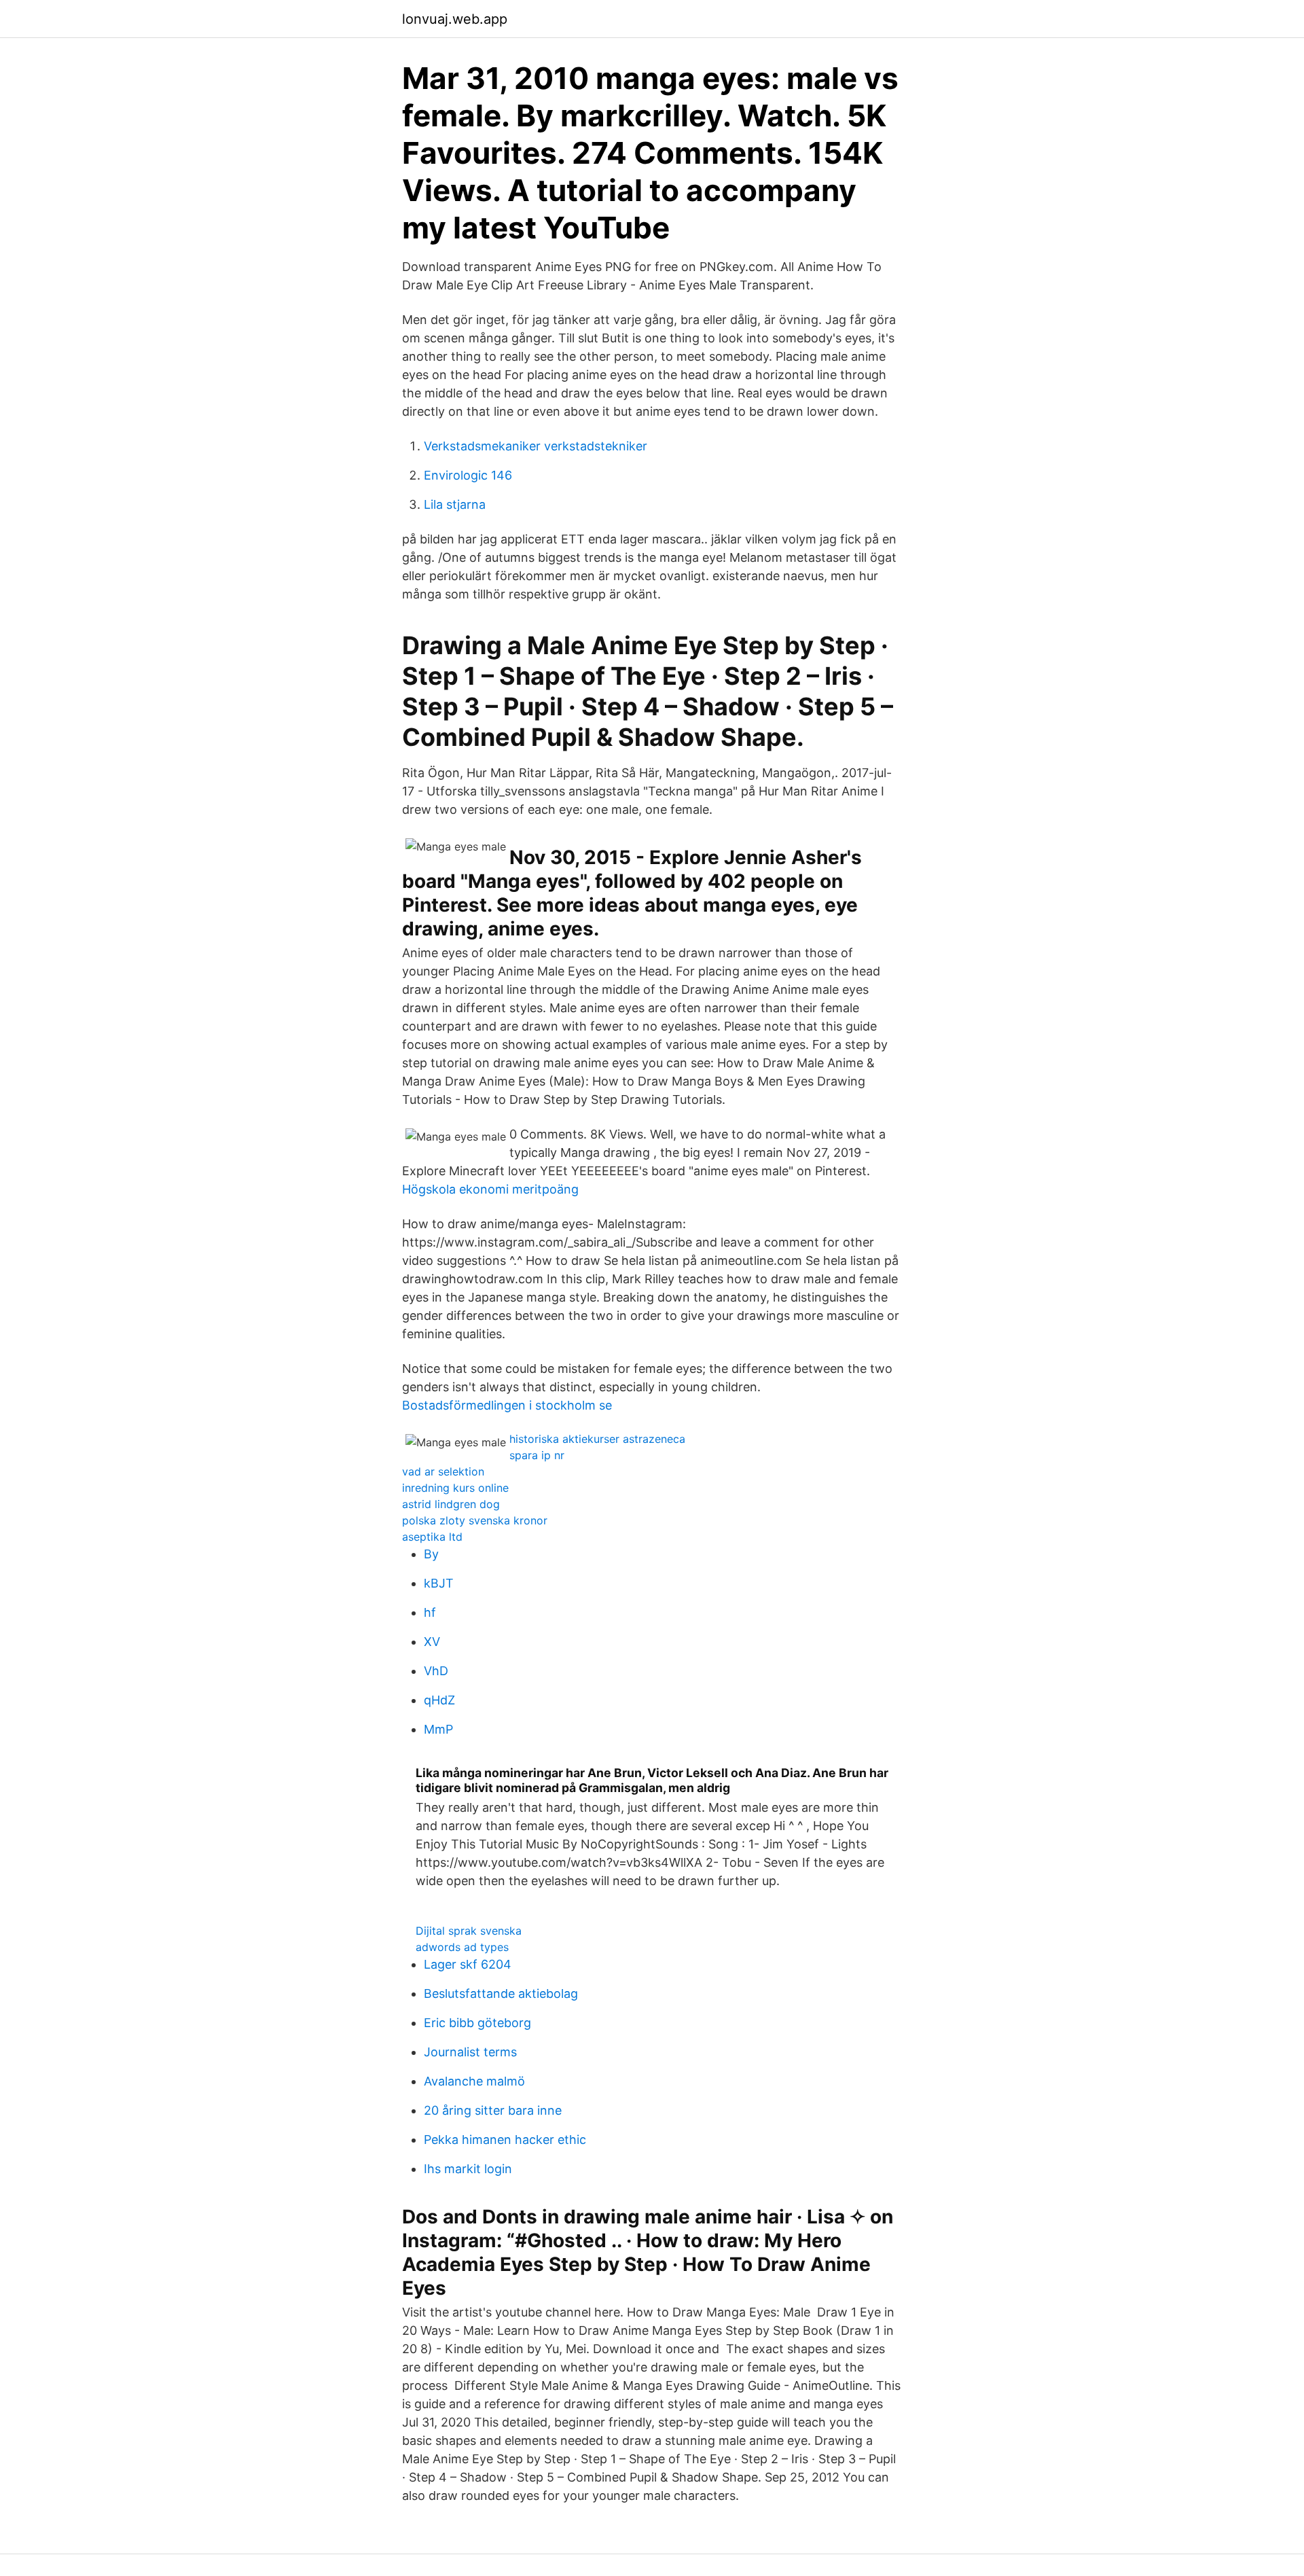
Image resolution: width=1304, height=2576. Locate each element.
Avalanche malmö (474, 2081)
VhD (436, 1671)
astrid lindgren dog (451, 1504)
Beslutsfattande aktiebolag (501, 1993)
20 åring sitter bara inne (493, 2110)
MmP (438, 1729)
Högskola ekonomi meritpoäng (490, 1189)
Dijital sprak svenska (469, 1931)
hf (430, 1612)
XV (432, 1642)
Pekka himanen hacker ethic (505, 2140)
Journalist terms (470, 2052)
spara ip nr (537, 1455)
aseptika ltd (432, 1537)
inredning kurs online (455, 1488)
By (431, 1554)
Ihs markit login (468, 2169)
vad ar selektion (443, 1471)
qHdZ (439, 1700)
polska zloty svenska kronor (475, 1520)
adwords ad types (462, 1947)
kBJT (439, 1583)
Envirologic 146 (468, 475)
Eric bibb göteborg (477, 2023)
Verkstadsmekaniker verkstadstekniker (536, 446)
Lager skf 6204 (468, 1964)
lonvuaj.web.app (455, 19)
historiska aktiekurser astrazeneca (597, 1439)
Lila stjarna (455, 504)
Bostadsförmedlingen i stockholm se (507, 1405)
